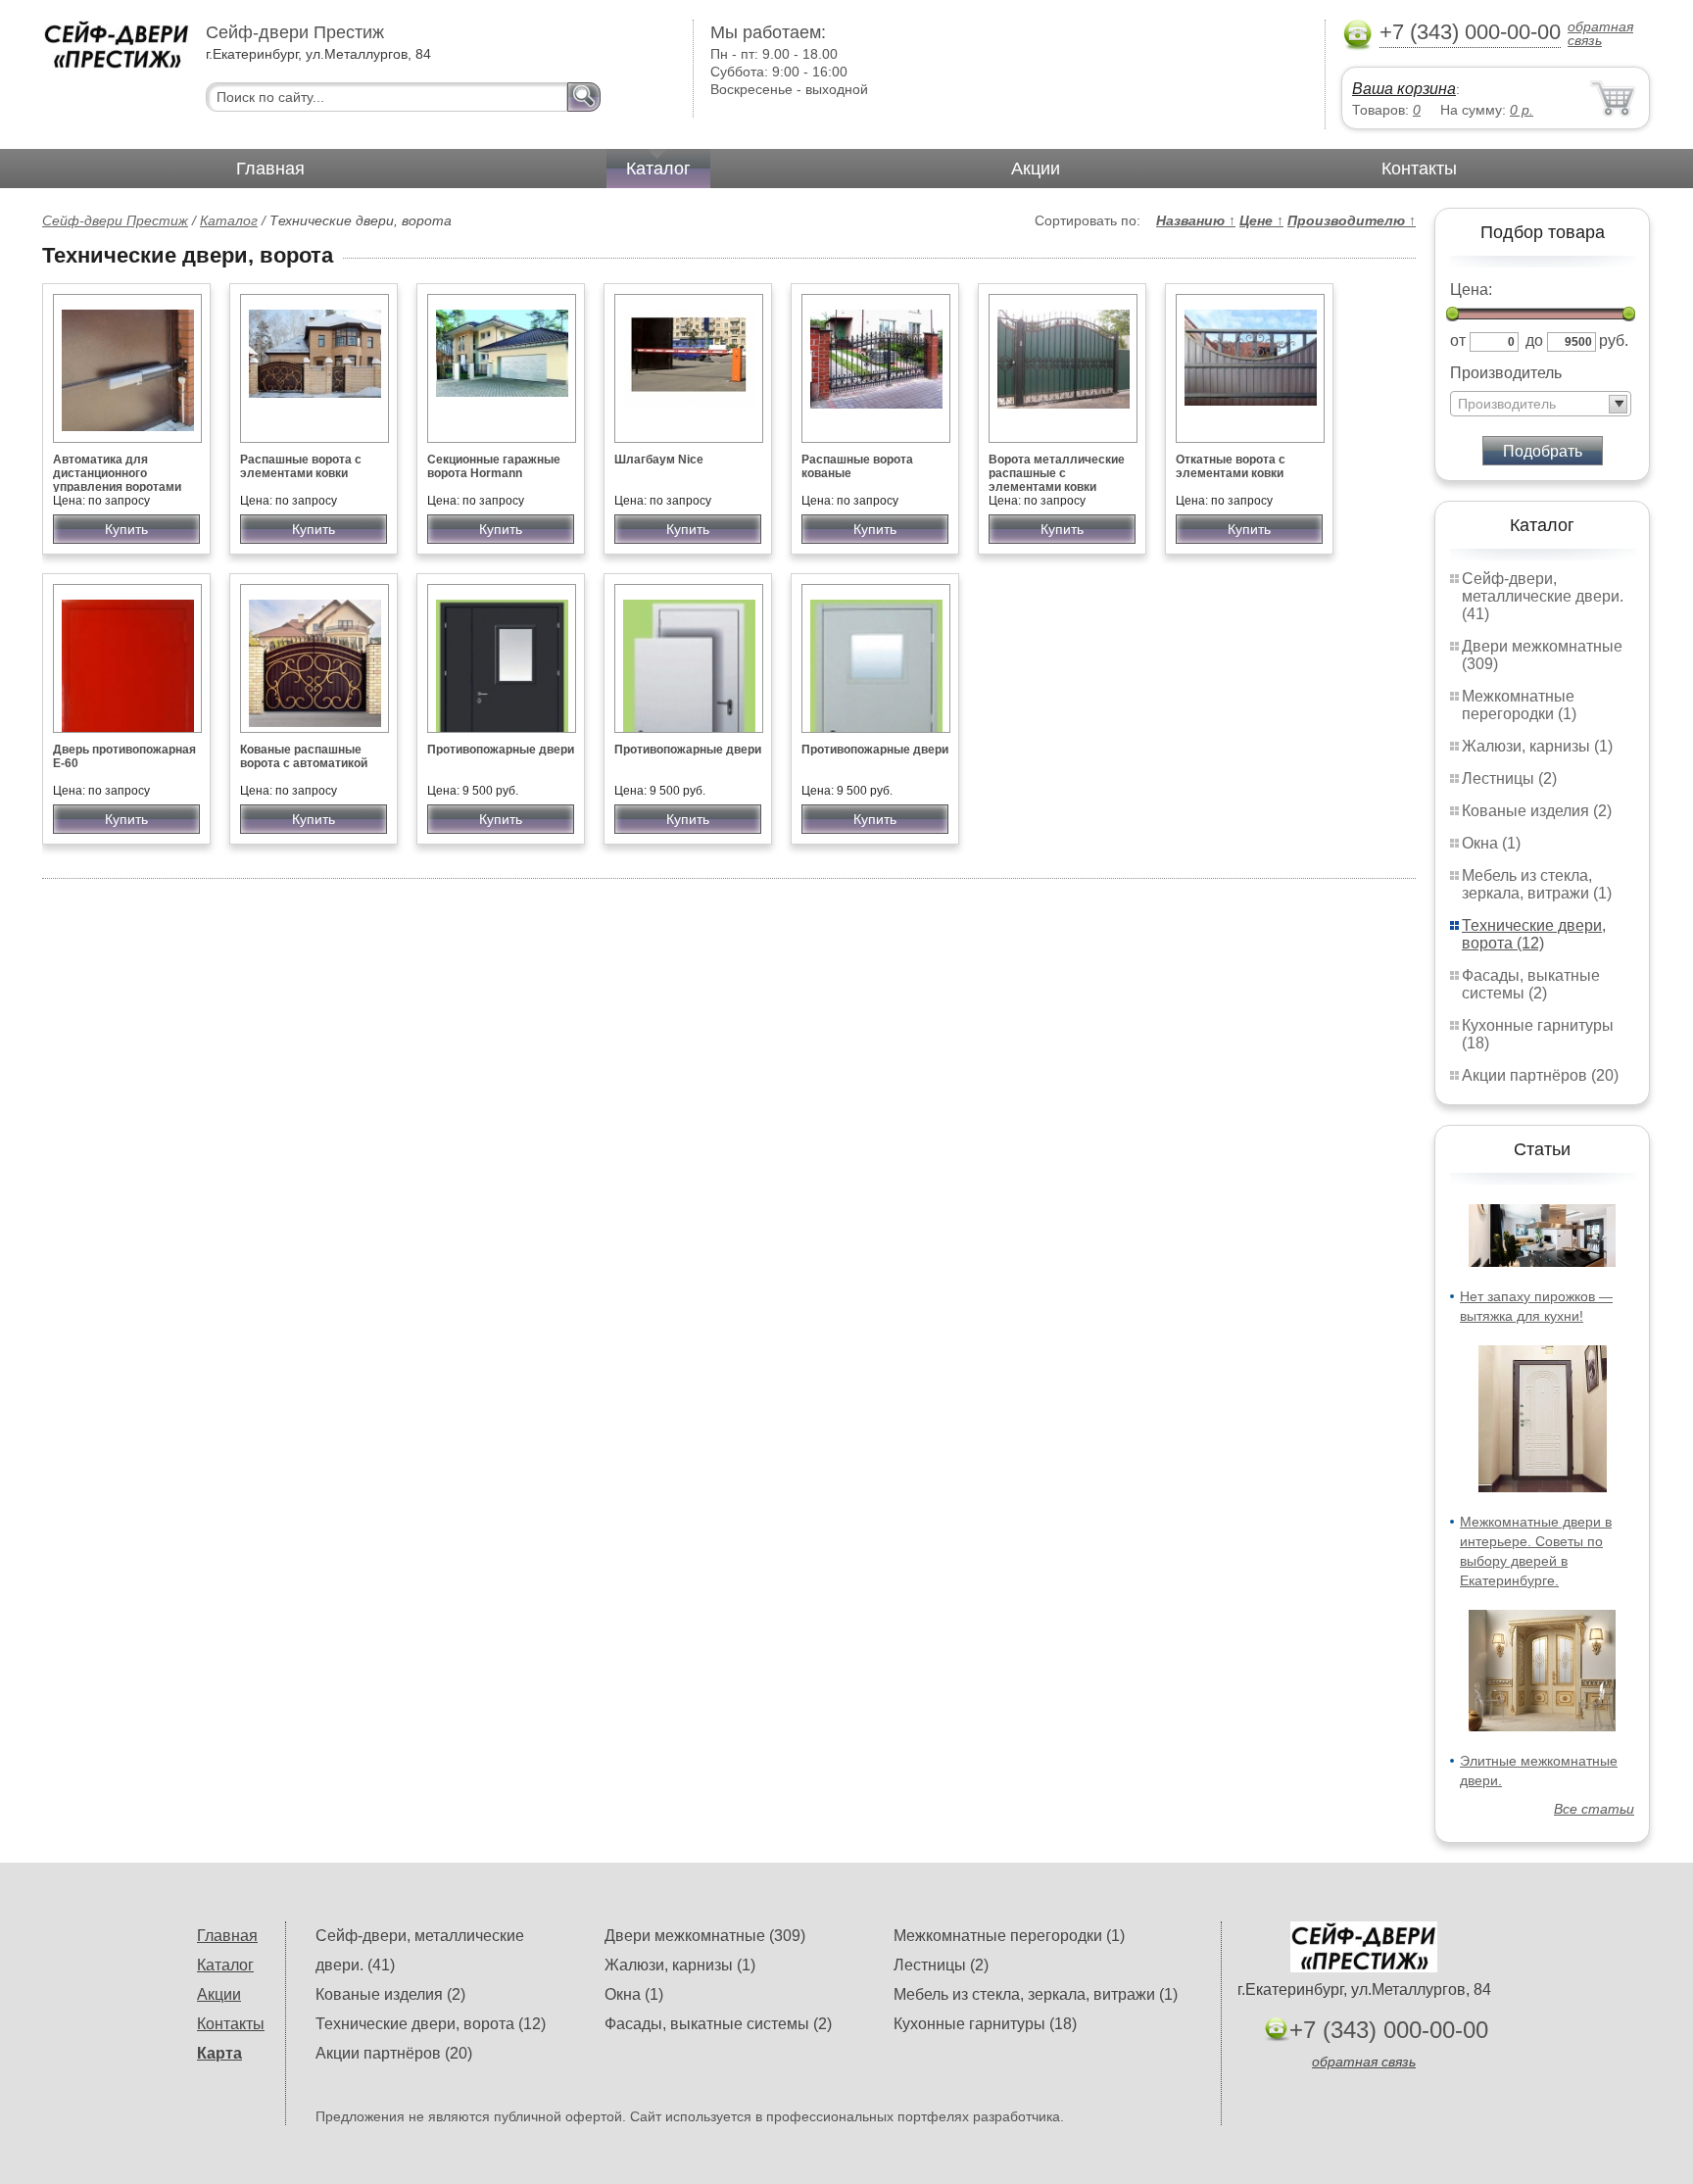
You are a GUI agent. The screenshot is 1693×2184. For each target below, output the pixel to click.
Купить (126, 529)
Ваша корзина (1404, 89)
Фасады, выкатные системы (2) (1531, 984)
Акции (1036, 169)
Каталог (658, 169)
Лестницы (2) (1509, 778)
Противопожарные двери (501, 750)
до (1534, 340)
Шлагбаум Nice (659, 460)
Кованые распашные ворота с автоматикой (304, 756)
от (1458, 340)
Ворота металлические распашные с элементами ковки (1057, 473)
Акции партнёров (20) (1540, 1075)
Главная (270, 169)
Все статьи (1594, 1809)
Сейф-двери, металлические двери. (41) (1543, 596)
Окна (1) (1491, 843)
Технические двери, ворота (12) (1534, 934)
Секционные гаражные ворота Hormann (494, 466)
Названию (1196, 220)
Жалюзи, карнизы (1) (1537, 746)
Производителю (1352, 220)
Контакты (1419, 169)
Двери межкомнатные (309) (705, 1936)
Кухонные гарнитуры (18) (985, 2024)
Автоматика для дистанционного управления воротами (117, 473)
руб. (1614, 340)
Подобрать (1543, 451)
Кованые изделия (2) (1537, 811)
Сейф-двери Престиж (115, 220)
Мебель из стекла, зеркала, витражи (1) (1537, 884)
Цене (1261, 220)
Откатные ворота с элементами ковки (1231, 466)
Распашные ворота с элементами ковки (301, 466)
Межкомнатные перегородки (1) (1519, 705)
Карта (219, 2053)
